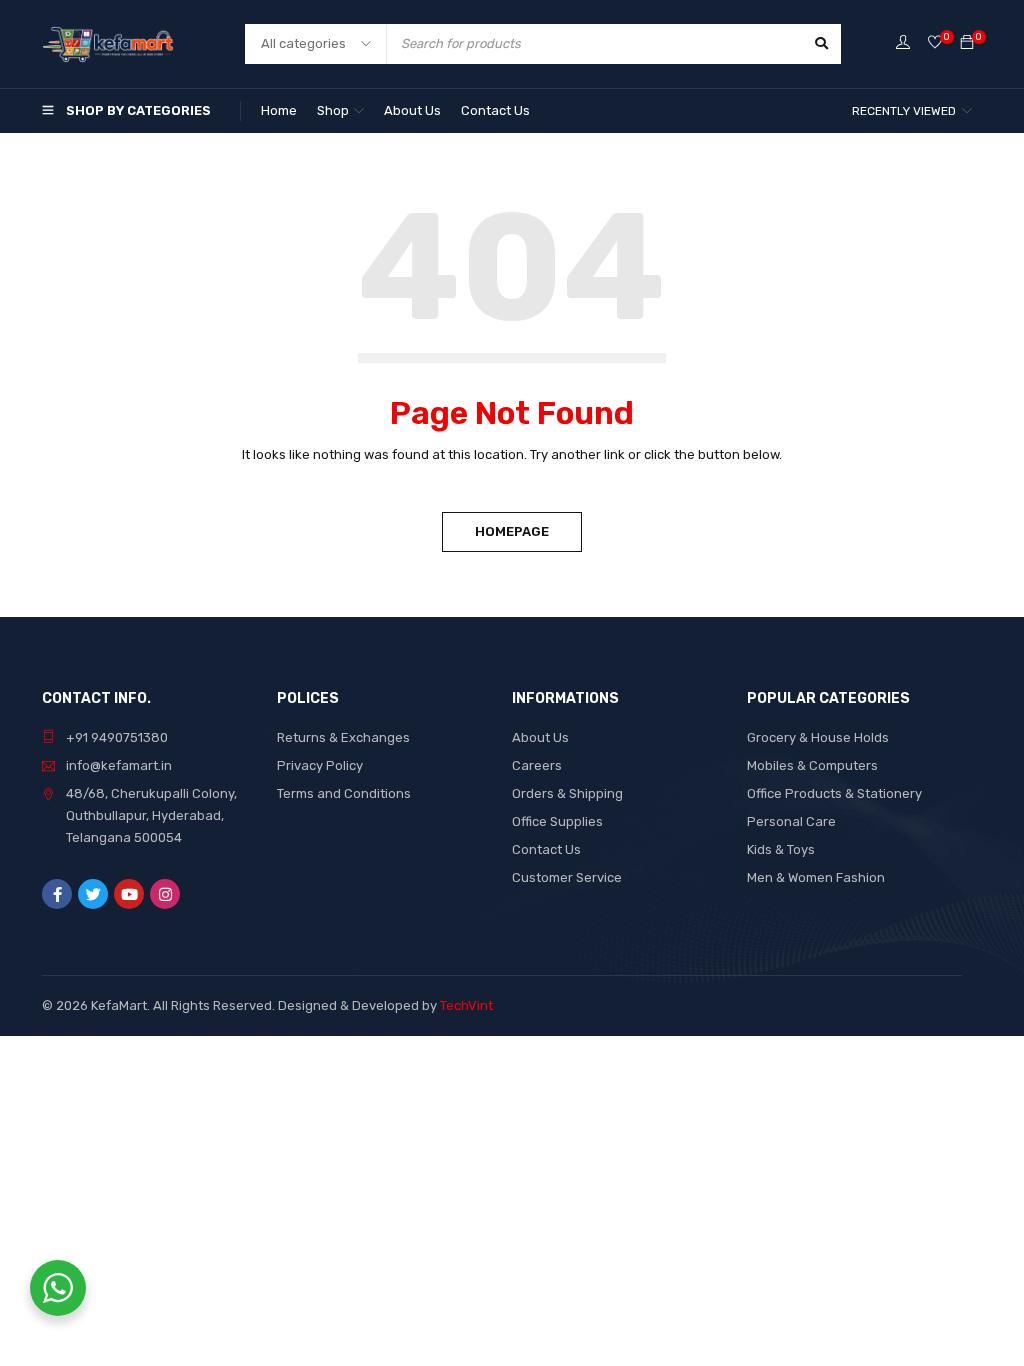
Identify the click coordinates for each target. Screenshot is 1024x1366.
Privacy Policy (320, 765)
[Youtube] (129, 894)
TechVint (466, 1005)
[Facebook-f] (57, 894)
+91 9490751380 (117, 737)
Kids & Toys (781, 849)
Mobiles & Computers (812, 765)
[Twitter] (93, 894)
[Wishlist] (935, 43)
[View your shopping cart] (967, 43)
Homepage (512, 531)
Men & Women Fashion (816, 877)
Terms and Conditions (344, 793)
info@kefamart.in (119, 765)
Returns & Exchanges (343, 737)
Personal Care (791, 821)
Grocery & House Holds (818, 737)
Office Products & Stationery (834, 793)
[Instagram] (165, 894)
